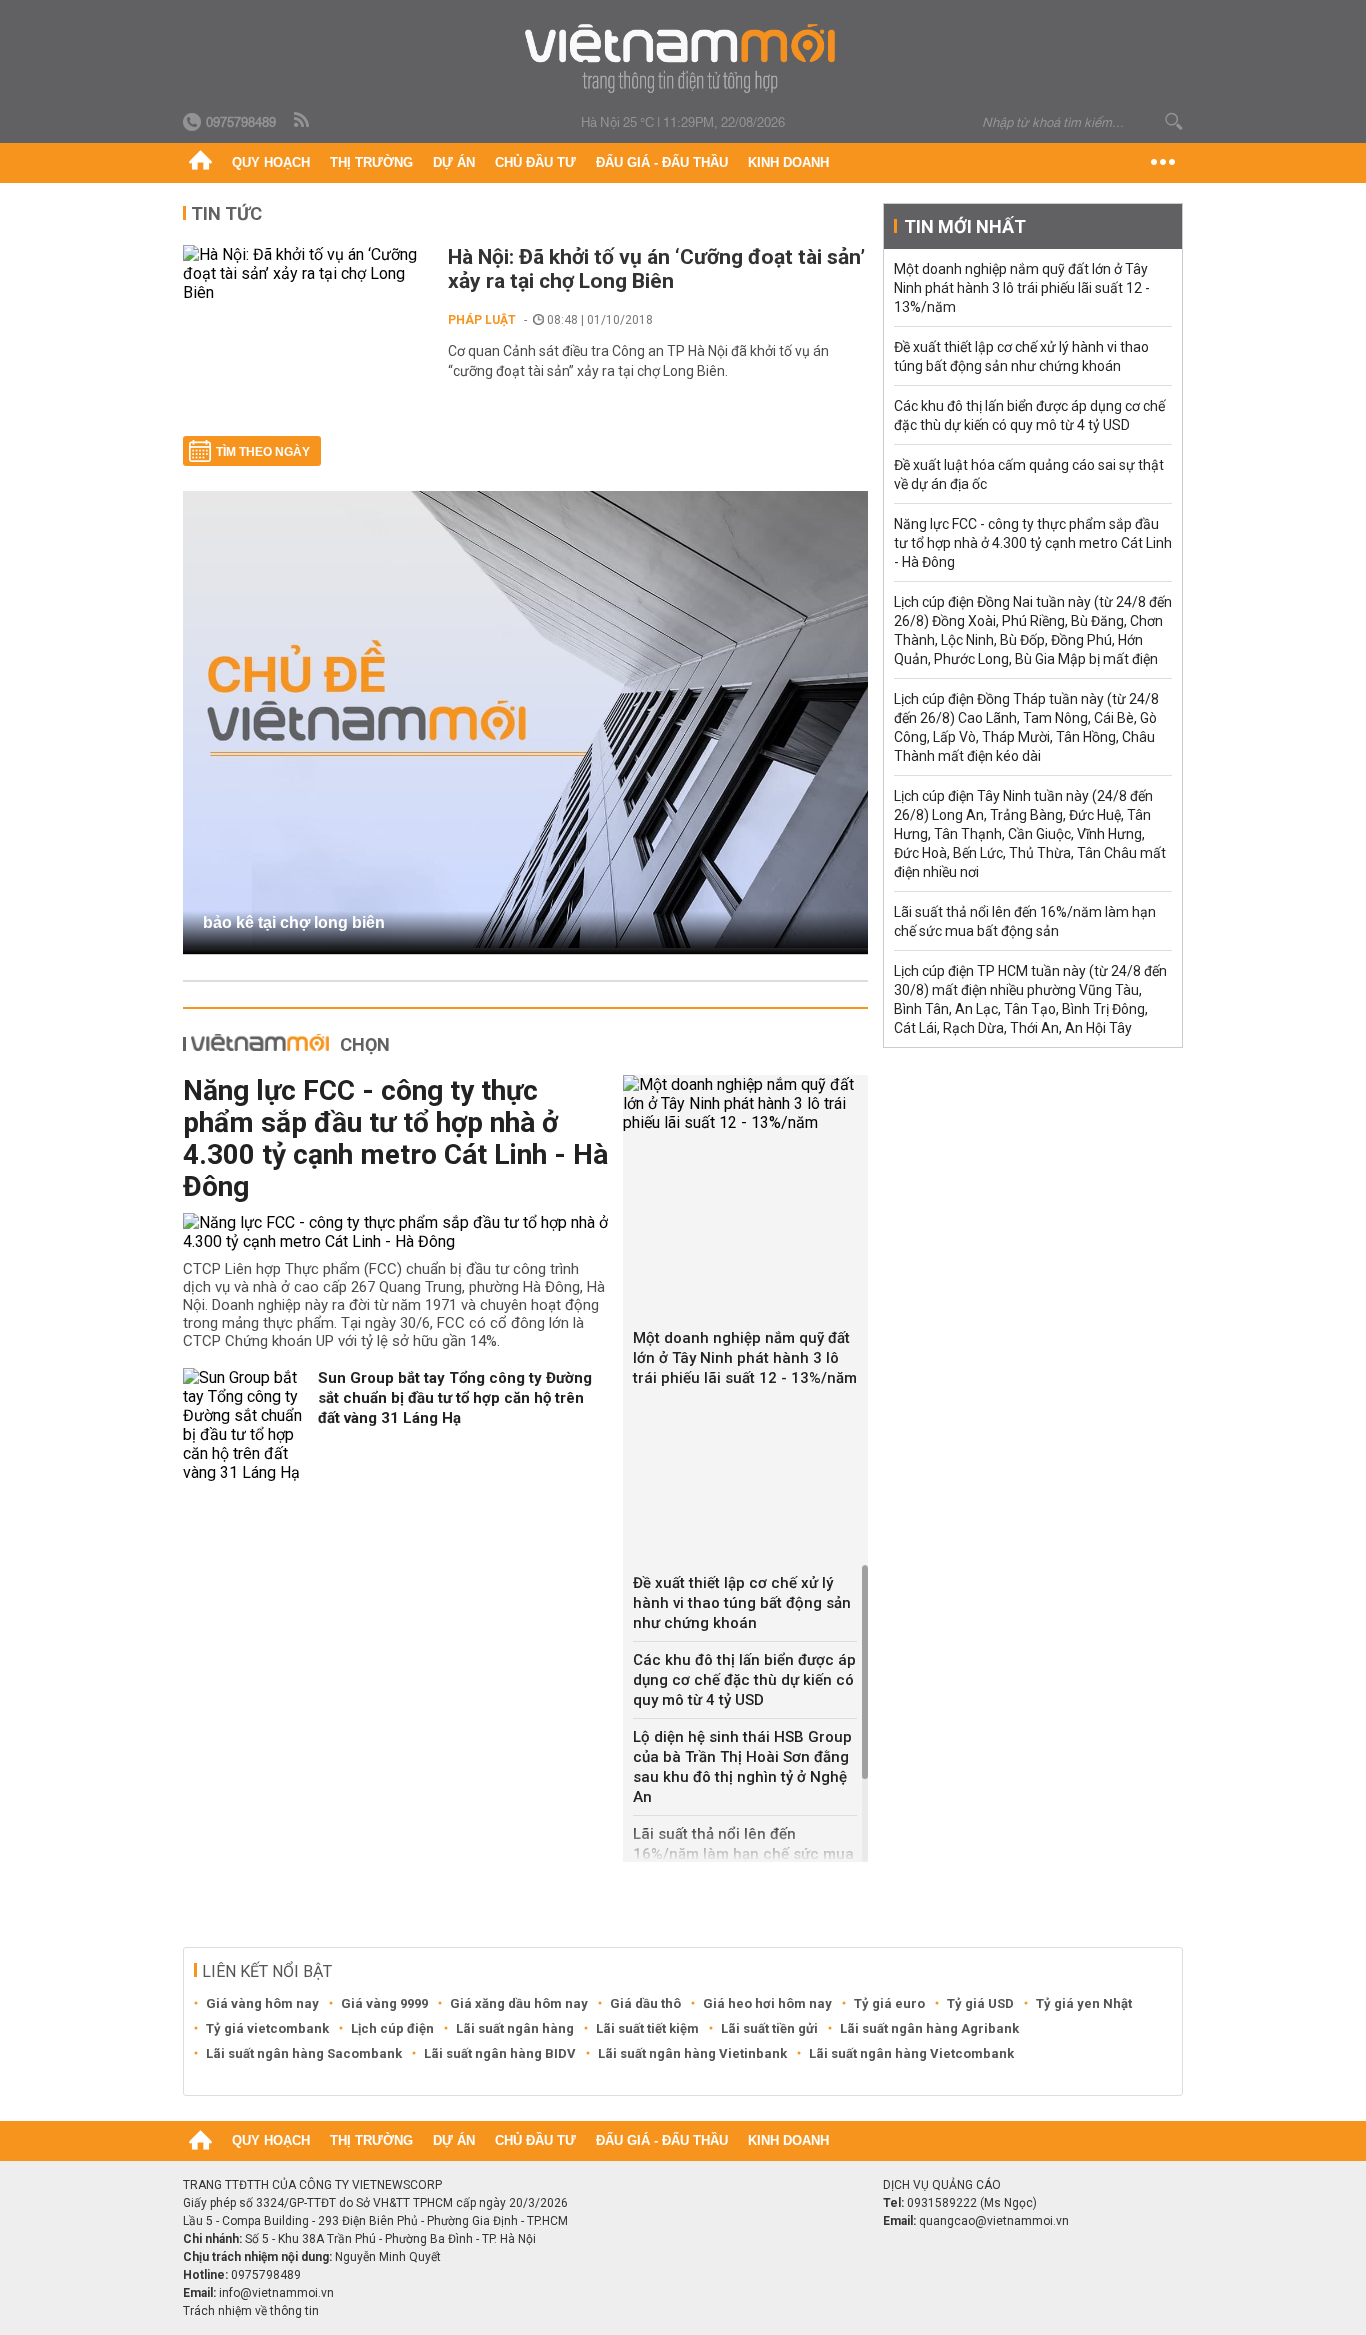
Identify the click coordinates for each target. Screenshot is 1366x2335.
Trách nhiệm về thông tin (251, 2311)
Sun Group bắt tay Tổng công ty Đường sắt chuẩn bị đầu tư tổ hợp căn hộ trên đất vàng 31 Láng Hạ (455, 1398)
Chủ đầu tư (535, 162)
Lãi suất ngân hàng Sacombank (304, 2053)
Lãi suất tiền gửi (769, 2028)
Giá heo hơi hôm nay (767, 2003)
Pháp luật (482, 320)
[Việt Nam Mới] (683, 58)
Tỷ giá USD (980, 2003)
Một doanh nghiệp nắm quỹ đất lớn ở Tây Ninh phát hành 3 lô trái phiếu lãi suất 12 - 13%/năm (745, 1358)
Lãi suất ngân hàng (515, 2028)
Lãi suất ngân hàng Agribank (929, 2028)
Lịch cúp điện (392, 2028)
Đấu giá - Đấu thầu (662, 162)
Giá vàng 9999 (384, 2003)
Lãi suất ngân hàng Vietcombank (911, 2053)
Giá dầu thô (645, 2003)
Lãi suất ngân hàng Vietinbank (692, 2053)
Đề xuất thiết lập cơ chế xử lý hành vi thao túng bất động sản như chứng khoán (742, 1603)
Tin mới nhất (965, 226)
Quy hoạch (271, 162)
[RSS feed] (303, 121)
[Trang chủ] (200, 163)
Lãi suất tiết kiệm (647, 2028)
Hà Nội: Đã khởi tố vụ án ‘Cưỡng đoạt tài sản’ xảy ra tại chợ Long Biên (656, 269)
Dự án (454, 162)
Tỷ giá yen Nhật (1084, 2003)
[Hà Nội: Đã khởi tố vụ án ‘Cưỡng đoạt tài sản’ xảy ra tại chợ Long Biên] (305, 273)
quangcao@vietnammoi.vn (994, 2221)
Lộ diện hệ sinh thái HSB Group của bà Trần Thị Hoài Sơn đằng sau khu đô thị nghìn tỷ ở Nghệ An (742, 1767)
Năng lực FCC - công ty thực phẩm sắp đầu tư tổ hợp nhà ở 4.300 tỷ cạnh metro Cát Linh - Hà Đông (395, 1138)
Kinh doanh (788, 162)
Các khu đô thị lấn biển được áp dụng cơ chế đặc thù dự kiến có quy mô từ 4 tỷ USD (744, 1680)
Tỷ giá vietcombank (267, 2028)
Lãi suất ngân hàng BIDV (500, 2053)
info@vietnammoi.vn (276, 2293)
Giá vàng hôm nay (262, 2003)
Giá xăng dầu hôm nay (519, 2003)
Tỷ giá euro (889, 2003)
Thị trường (371, 162)
